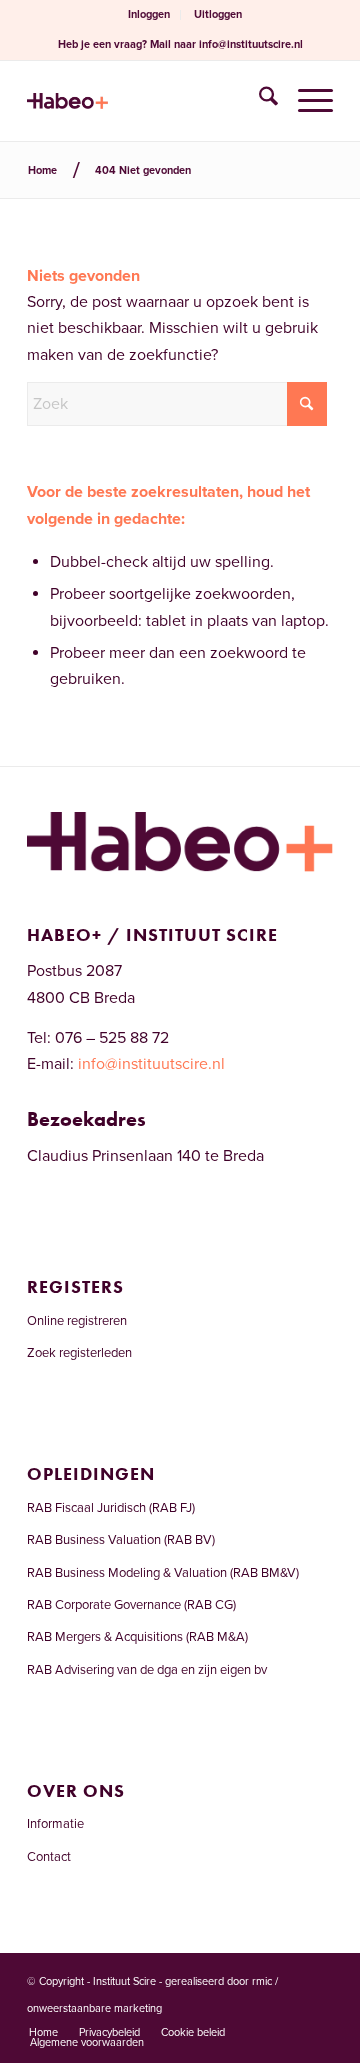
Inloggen (149, 14)
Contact (49, 1857)
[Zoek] (258, 101)
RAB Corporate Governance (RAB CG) (131, 1605)
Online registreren (77, 1321)
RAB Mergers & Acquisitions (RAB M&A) (137, 1637)
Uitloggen (218, 14)
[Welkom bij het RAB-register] (149, 101)
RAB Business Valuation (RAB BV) (121, 1540)
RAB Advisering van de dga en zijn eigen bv (147, 1670)
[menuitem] (149, 15)
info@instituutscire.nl (251, 44)
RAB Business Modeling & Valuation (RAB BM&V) (163, 1573)
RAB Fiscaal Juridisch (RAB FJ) (111, 1508)
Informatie (55, 1824)
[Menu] (305, 101)
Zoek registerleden (79, 1353)
